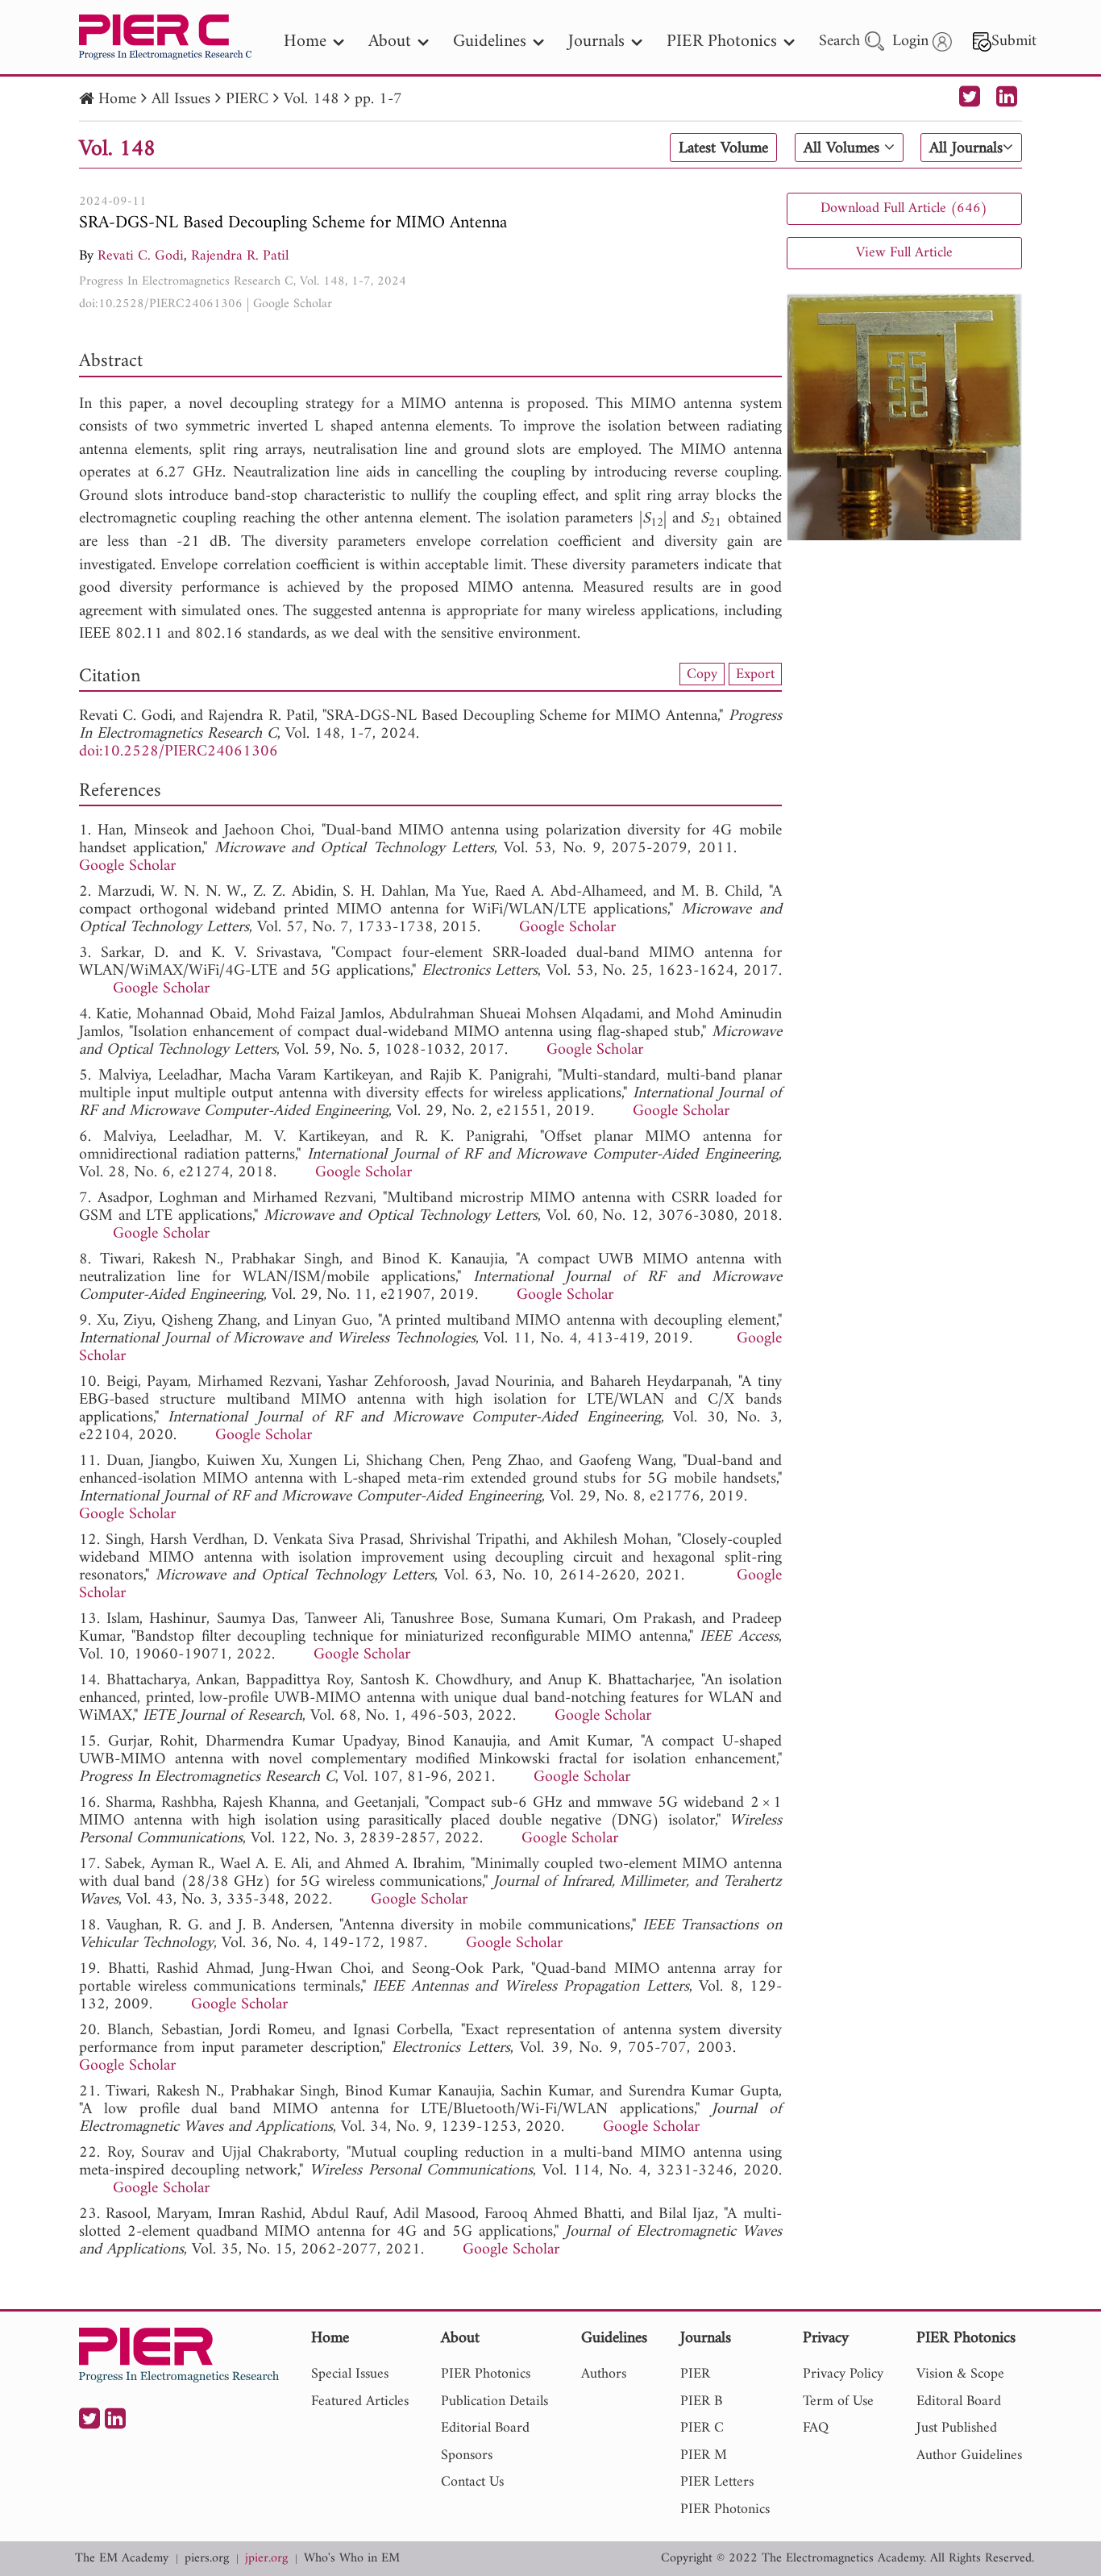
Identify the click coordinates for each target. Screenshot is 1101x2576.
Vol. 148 (312, 100)
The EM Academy (122, 2559)
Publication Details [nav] (494, 2401)
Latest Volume (723, 148)
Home (117, 100)
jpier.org (266, 2559)
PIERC (247, 100)
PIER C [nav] (702, 2428)
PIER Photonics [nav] (722, 42)
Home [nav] (305, 42)
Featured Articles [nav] (360, 2401)
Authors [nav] (604, 2374)
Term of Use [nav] (838, 2401)
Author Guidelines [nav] (969, 2455)
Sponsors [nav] (467, 2455)
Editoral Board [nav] (959, 2401)
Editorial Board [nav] (485, 2428)
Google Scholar (293, 304)
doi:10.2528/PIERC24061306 (161, 304)
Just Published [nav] (957, 2428)
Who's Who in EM (352, 2559)
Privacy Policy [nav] (843, 2374)
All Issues (181, 100)
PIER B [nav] (701, 2401)
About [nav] (390, 42)
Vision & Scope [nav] (960, 2374)
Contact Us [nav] (472, 2482)
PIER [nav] (695, 2374)
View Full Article (904, 253)
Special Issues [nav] (350, 2374)
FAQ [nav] (816, 2428)
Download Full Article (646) (904, 208)
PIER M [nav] (704, 2455)
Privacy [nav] (826, 2339)
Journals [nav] (596, 42)
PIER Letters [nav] (717, 2482)
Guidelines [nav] (490, 42)
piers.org (207, 2559)
